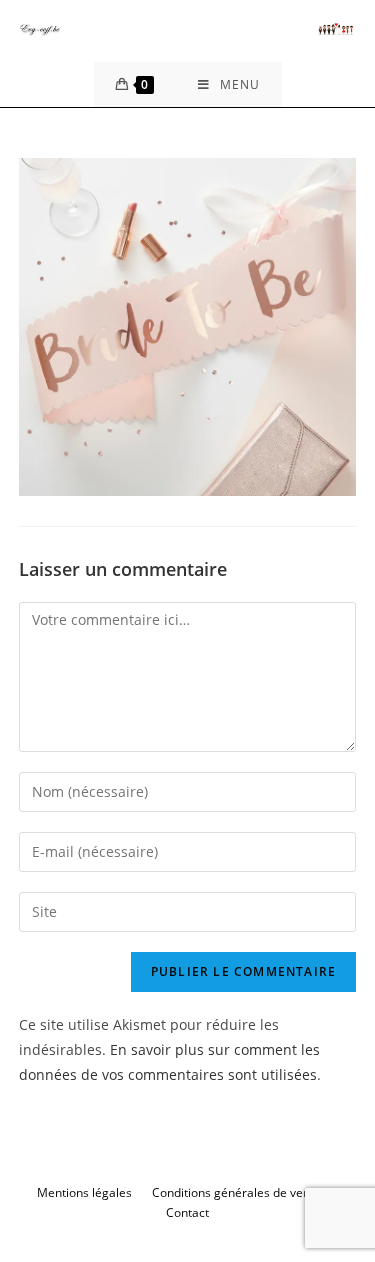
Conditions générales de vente (236, 1192)
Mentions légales (84, 1192)
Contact (187, 1212)
